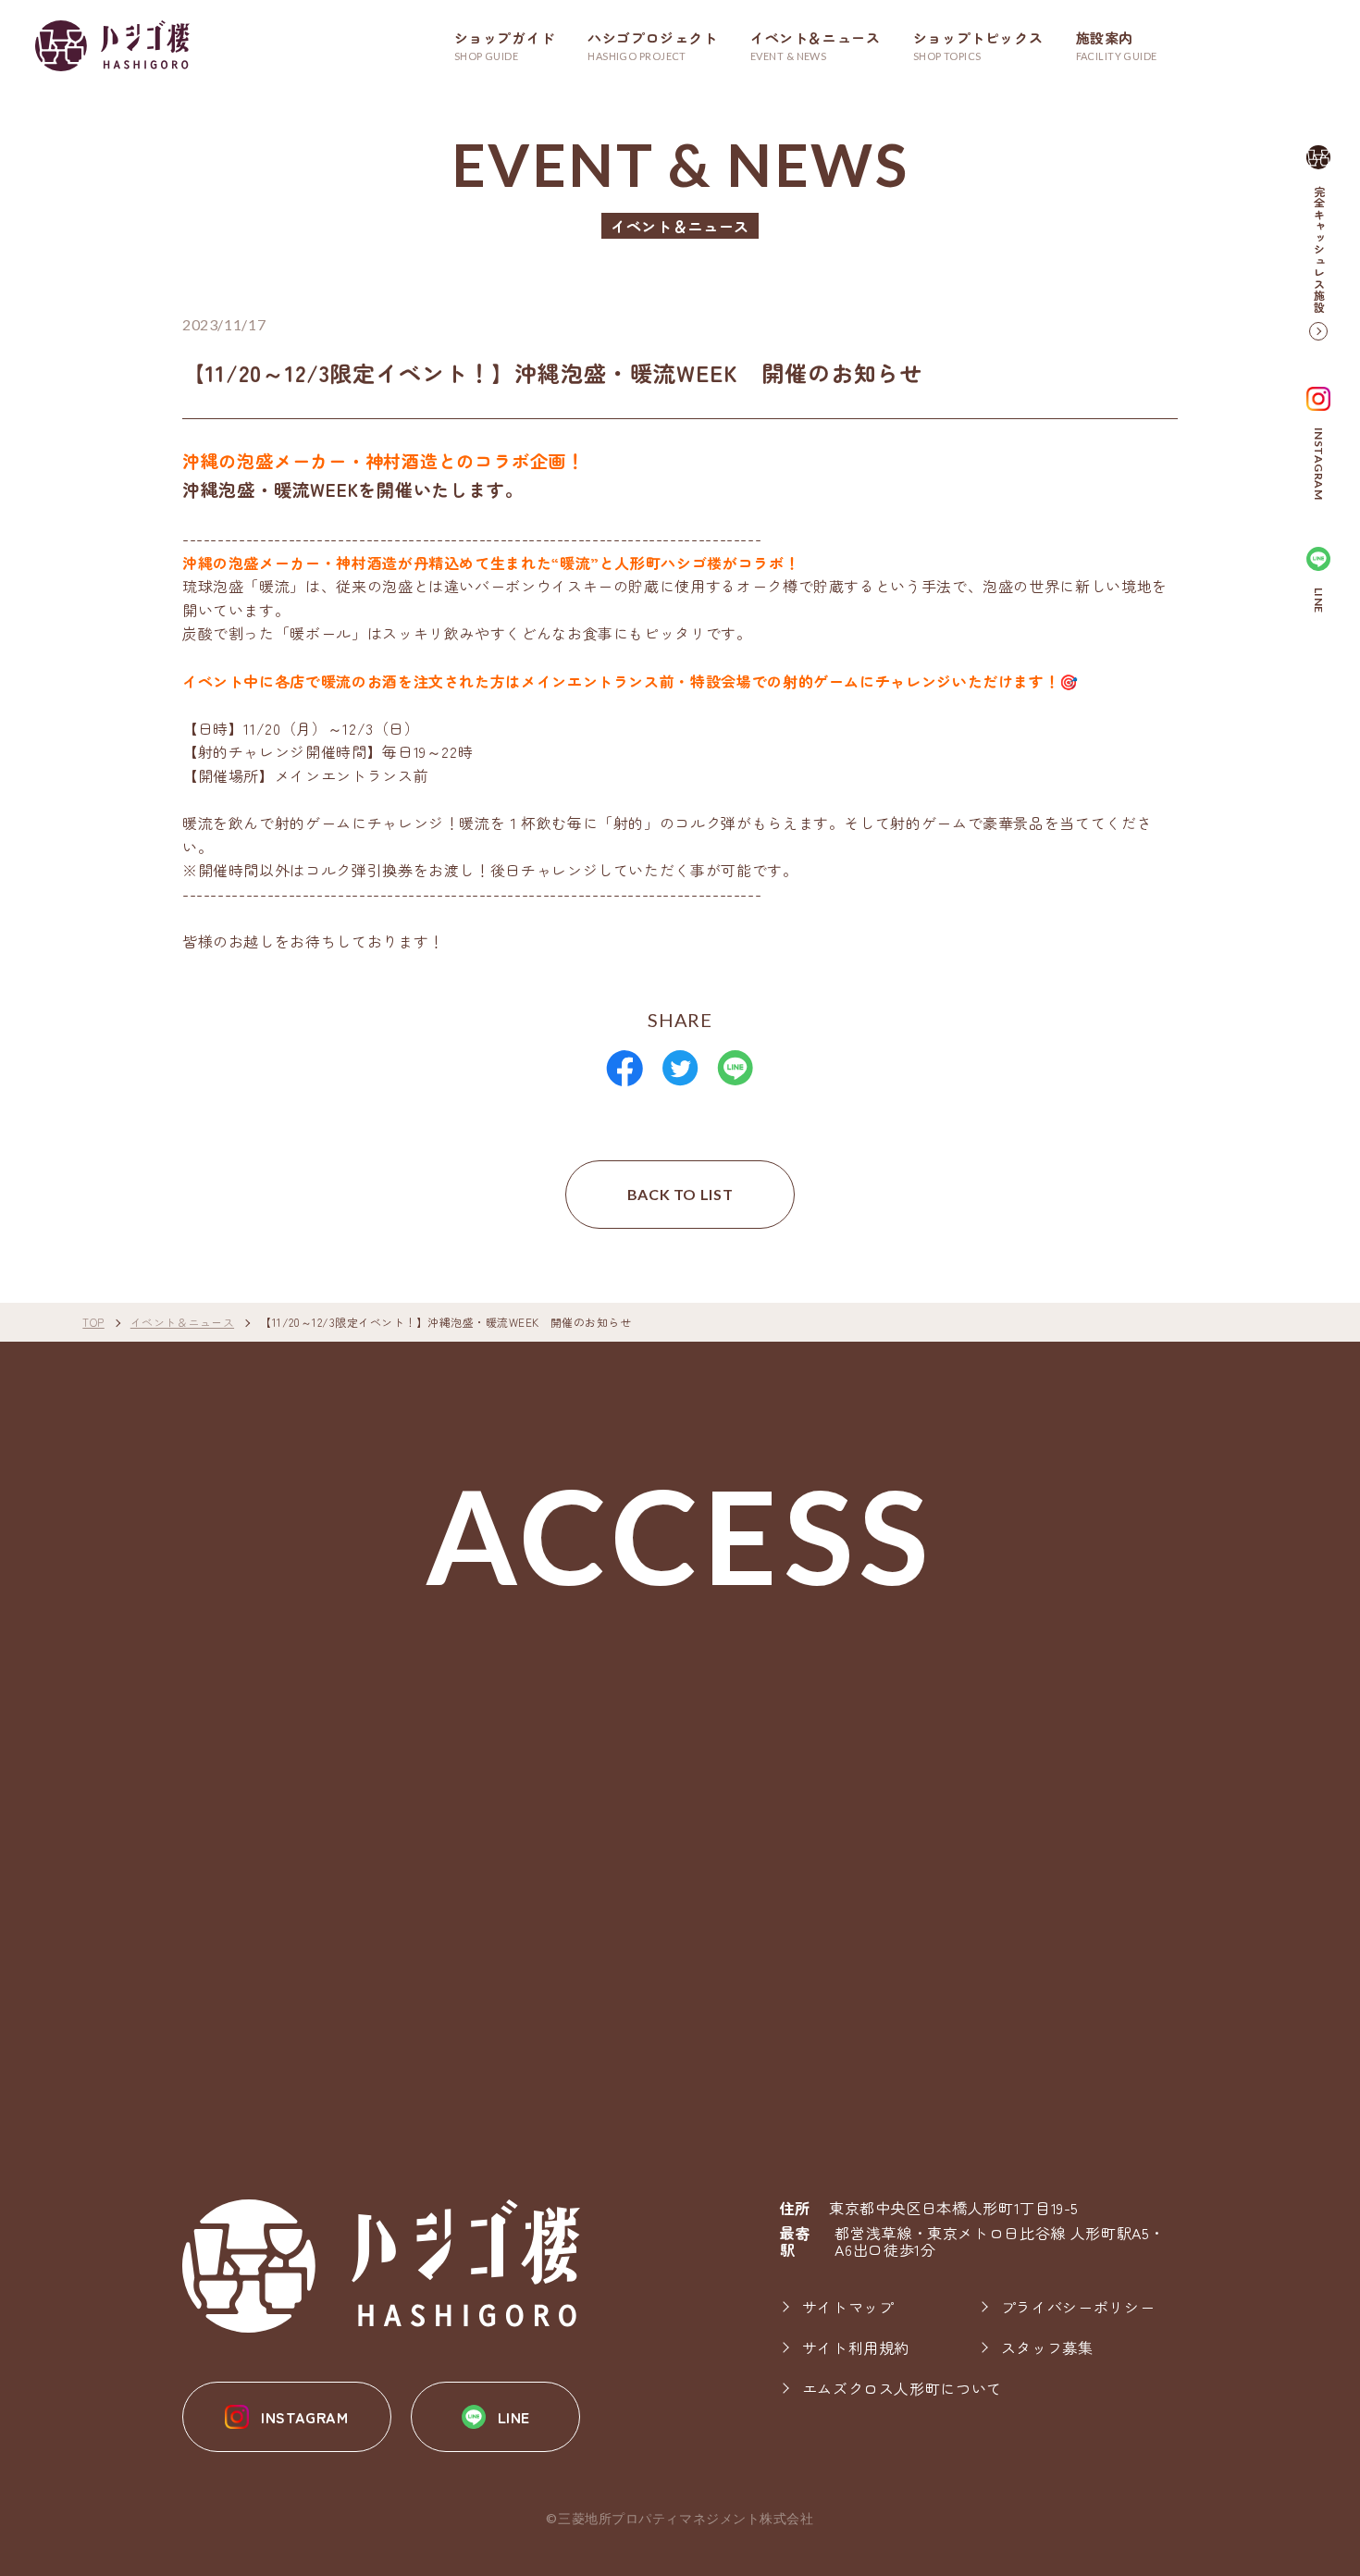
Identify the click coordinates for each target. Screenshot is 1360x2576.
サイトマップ (848, 2307)
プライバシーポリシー (1078, 2307)
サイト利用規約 (856, 2347)
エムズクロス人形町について (902, 2388)
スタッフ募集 (1047, 2347)
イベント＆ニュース (182, 1322)
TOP (93, 1322)
